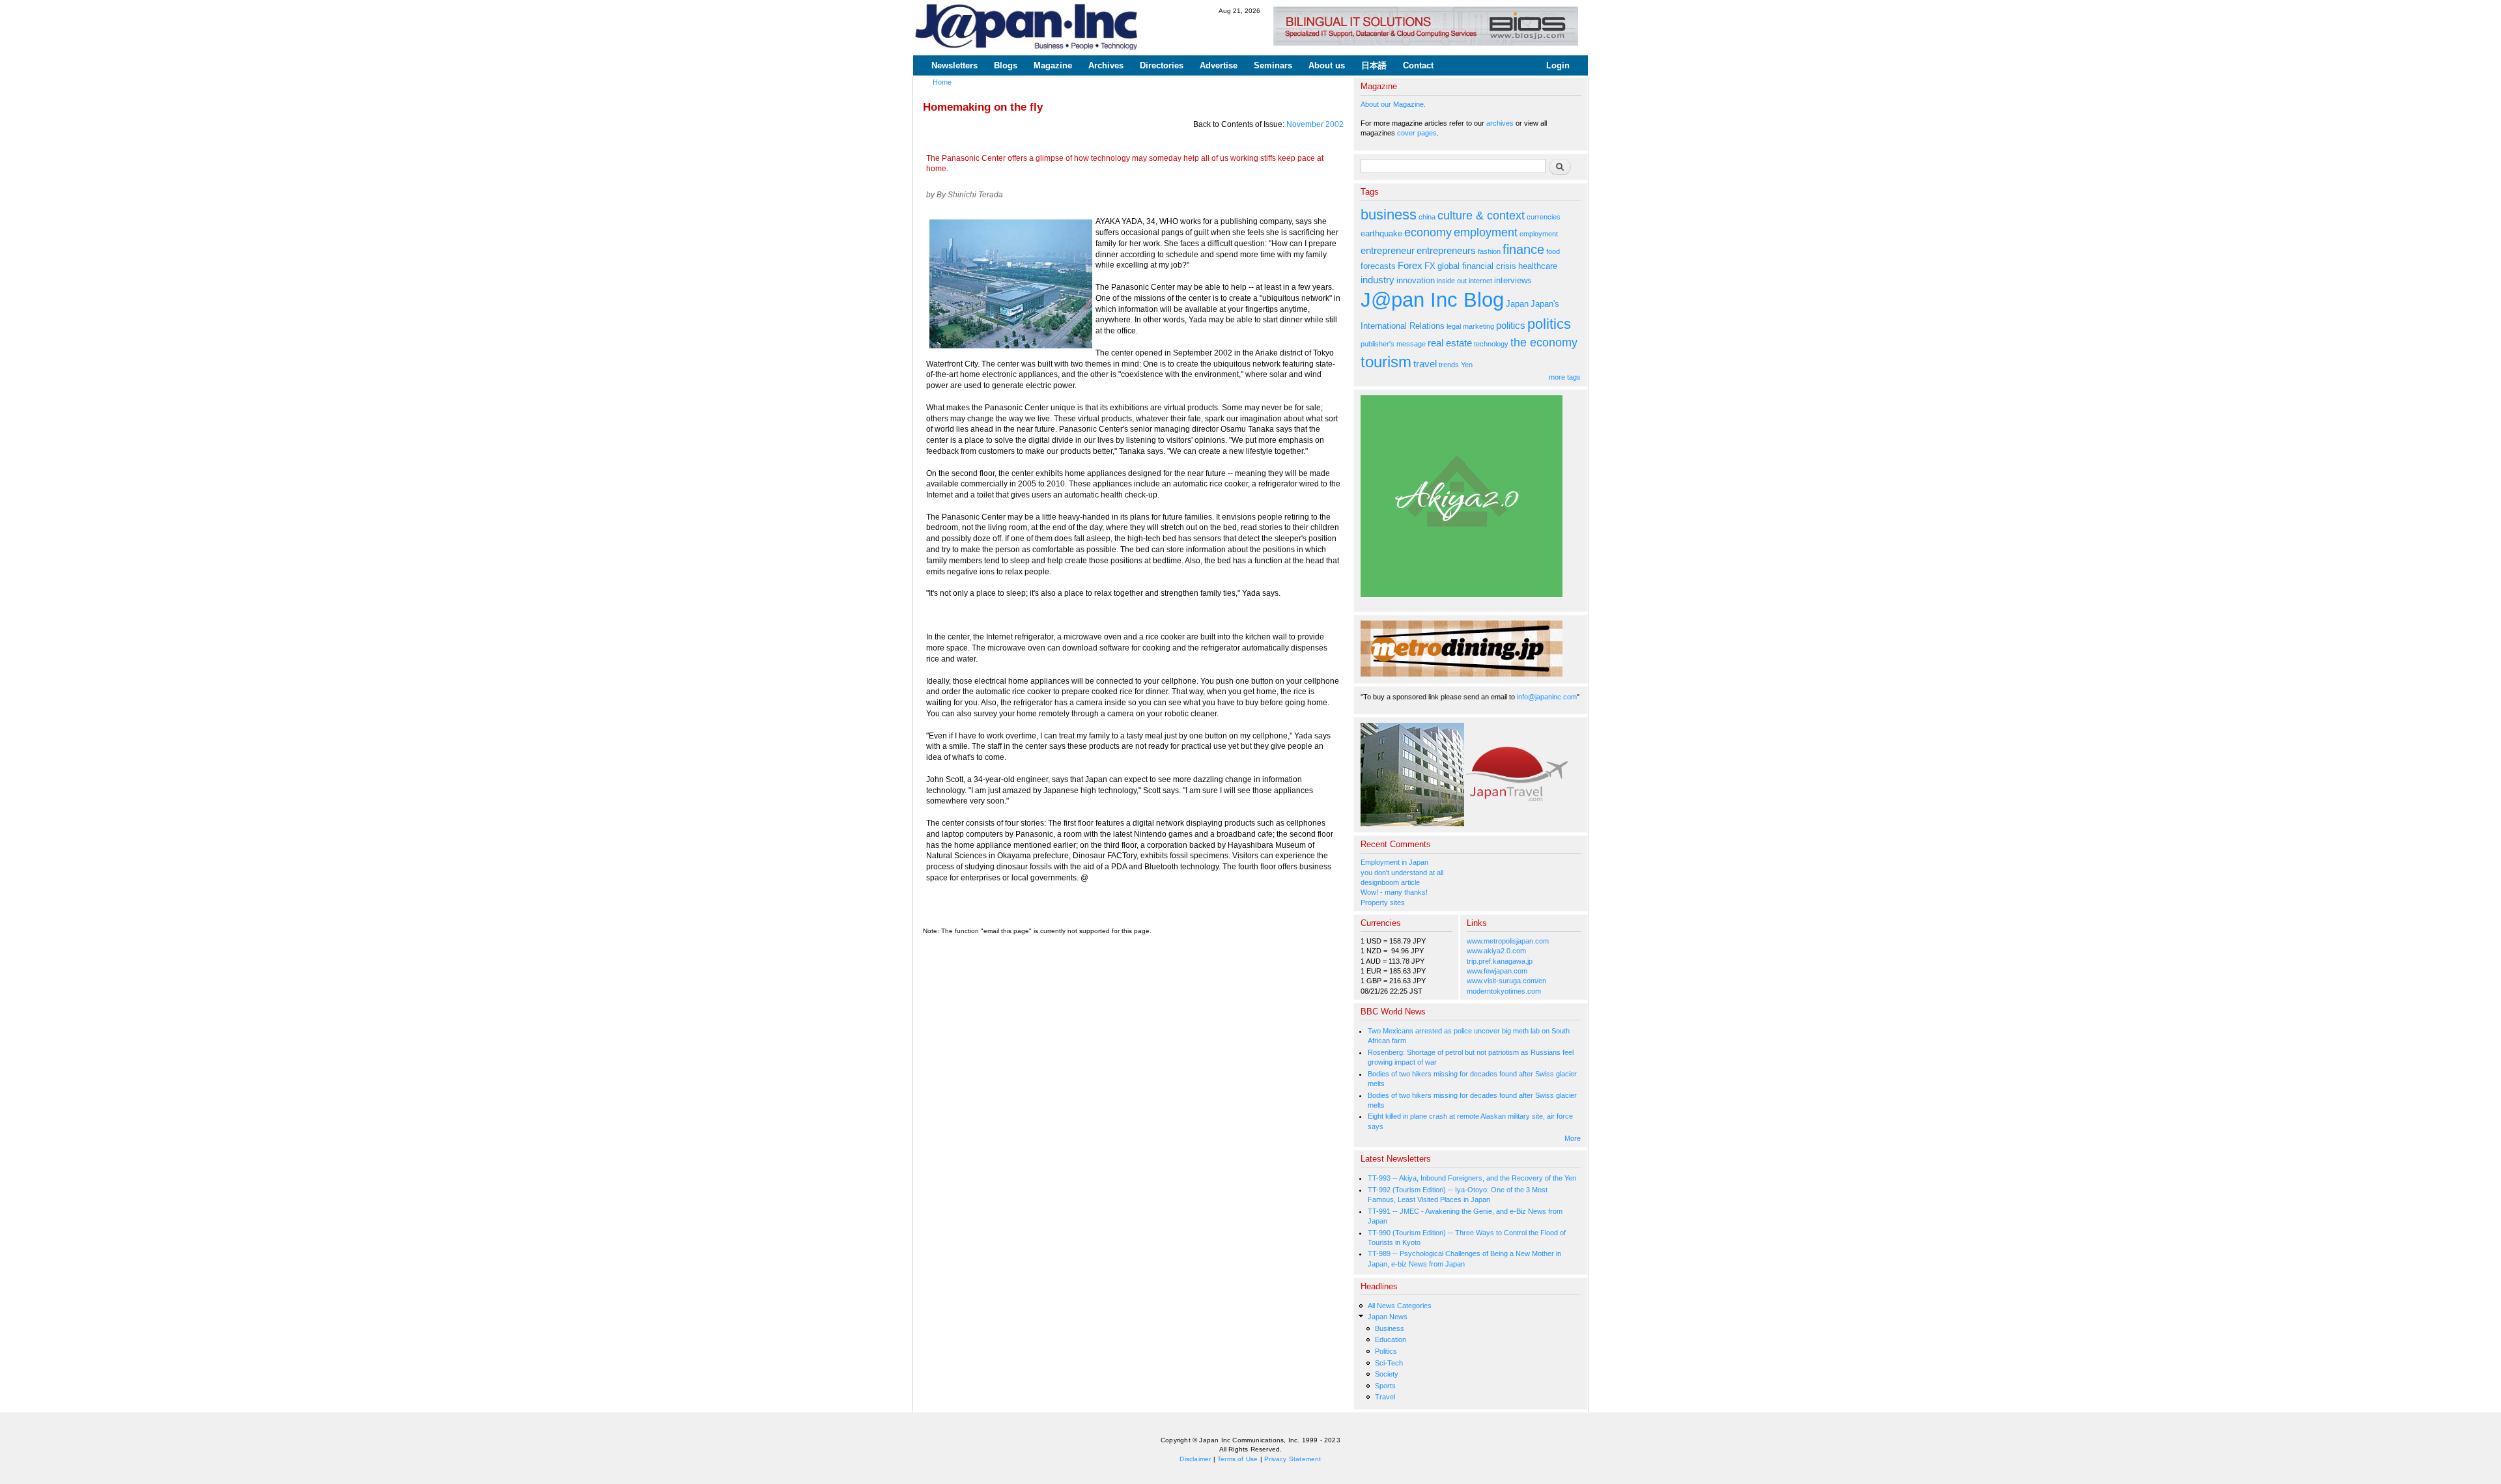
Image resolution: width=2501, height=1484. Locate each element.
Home (942, 82)
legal (1454, 326)
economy (1428, 232)
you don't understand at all (1402, 873)
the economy (1544, 343)
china (1427, 217)
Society (1387, 1374)
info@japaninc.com (1547, 697)
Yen (1467, 365)
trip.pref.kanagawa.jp (1500, 961)
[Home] (1027, 28)
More (1573, 1138)
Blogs (1006, 65)
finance (1523, 249)
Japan (1517, 304)
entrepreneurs (1446, 250)
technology (1491, 344)
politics (1511, 325)
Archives (1106, 65)
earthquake (1381, 233)
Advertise (1219, 65)
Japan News (1388, 1317)
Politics (1386, 1351)
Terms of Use (1237, 1459)
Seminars (1273, 65)
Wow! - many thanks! (1394, 892)
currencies (1544, 217)
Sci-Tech (1389, 1363)
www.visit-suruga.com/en (1506, 981)
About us (1327, 65)
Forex (1410, 265)
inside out (1452, 281)
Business (1390, 1328)
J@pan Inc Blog (1432, 300)
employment (1486, 232)
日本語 (1374, 65)
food (1553, 251)
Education (1391, 1339)
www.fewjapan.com (1497, 971)
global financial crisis (1477, 266)
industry (1378, 280)
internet (1480, 281)
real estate (1450, 343)
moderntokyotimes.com (1504, 991)
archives (1500, 123)
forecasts (1378, 266)
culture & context (1481, 216)
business (1389, 215)
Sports (1385, 1386)
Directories (1162, 65)
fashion (1489, 251)
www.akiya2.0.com (1496, 951)
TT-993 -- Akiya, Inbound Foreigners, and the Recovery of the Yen (1472, 1178)
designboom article (1390, 882)
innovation (1416, 280)
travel (1425, 364)
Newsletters (954, 65)
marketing (1478, 326)
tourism (1386, 362)
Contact (1418, 65)
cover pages (1417, 133)
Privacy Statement (1293, 1459)
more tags (1565, 377)
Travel (1385, 1397)
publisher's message (1393, 344)
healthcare (1538, 266)
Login (1558, 65)
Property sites (1383, 903)
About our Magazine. (1393, 104)
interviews (1513, 280)
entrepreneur (1388, 250)
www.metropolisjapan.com (1508, 941)
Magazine (1053, 65)
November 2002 (1315, 124)
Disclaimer (1195, 1459)
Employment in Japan (1394, 862)
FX (1430, 266)
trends (1449, 365)
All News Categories (1400, 1306)
